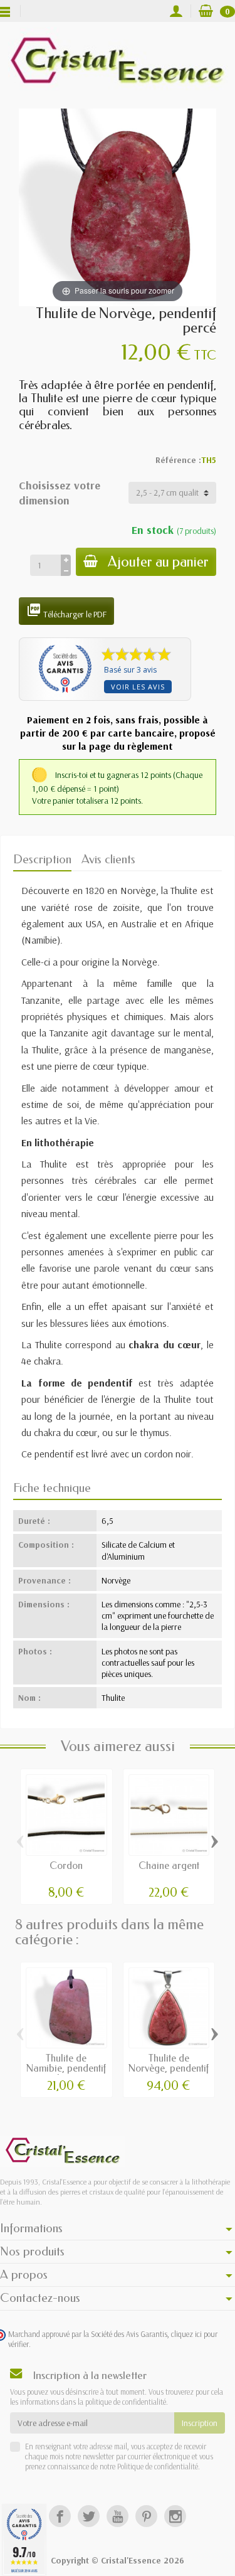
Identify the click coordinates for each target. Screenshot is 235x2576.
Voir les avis (138, 687)
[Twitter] (89, 2516)
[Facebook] (60, 2516)
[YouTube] (118, 2516)
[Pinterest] (146, 2516)
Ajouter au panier (158, 562)
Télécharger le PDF (66, 611)
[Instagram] (175, 2516)
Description (42, 859)
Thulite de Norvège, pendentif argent (169, 2068)
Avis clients (108, 859)
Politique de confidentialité (157, 2466)
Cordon (66, 1865)
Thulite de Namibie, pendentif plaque (66, 2068)
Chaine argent (169, 1865)
